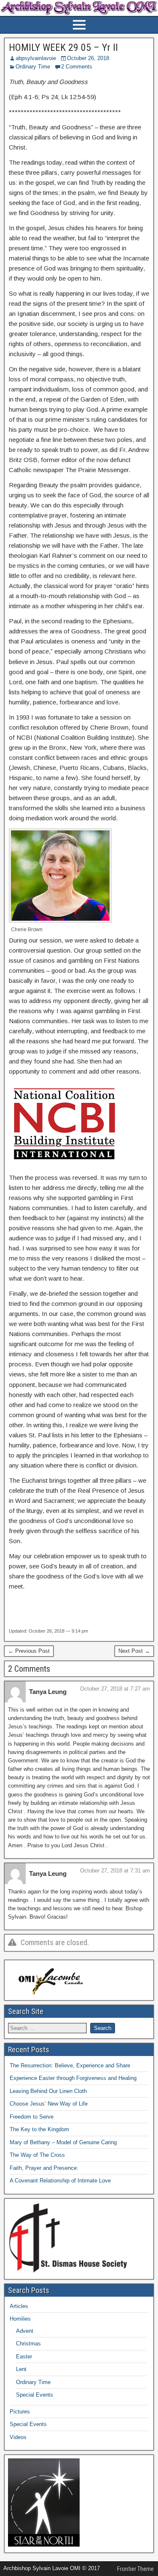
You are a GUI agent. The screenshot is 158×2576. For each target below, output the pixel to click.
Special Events (35, 2395)
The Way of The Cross (37, 2155)
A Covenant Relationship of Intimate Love (60, 2181)
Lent (21, 2369)
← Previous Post (29, 1651)
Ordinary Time (33, 67)
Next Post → (134, 1651)
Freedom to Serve (32, 2117)
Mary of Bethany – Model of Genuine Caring (63, 2142)
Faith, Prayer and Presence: (44, 2168)
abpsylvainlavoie (36, 58)
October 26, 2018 (88, 58)
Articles (19, 2306)
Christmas (28, 2344)
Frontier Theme (135, 2569)
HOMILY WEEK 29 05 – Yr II (63, 47)
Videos (18, 2437)
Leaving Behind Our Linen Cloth (48, 2091)
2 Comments (77, 67)
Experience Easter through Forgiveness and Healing (73, 2078)
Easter (24, 2357)
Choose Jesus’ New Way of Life (49, 2104)
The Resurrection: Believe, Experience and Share (70, 2065)
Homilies (20, 2319)
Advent (25, 2331)
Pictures (20, 2412)
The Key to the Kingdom (39, 2129)
